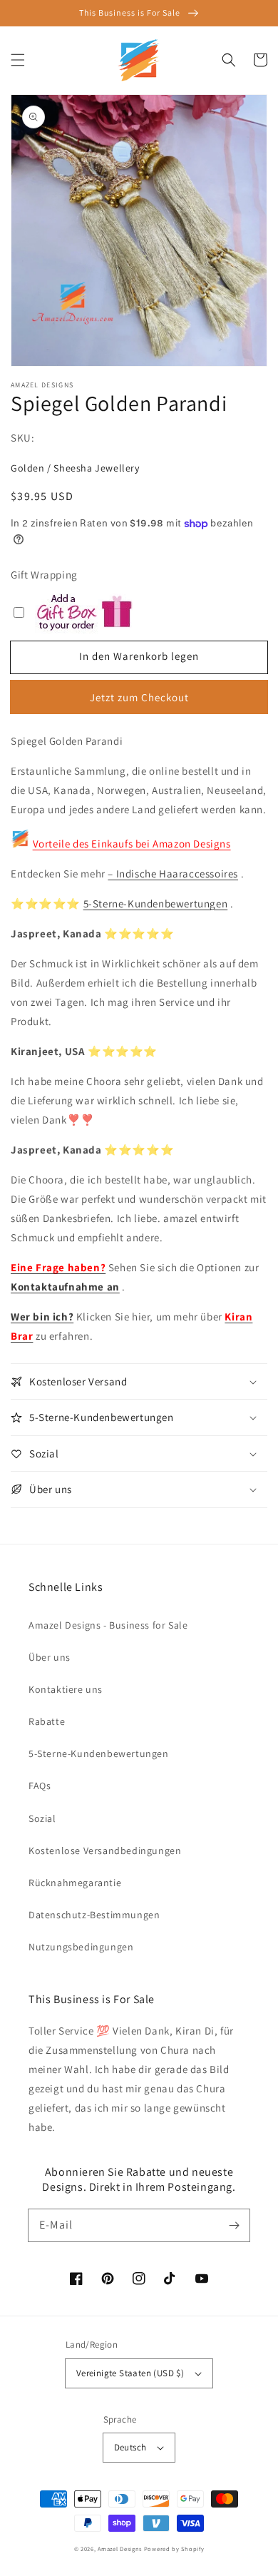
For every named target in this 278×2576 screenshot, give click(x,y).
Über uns (50, 1657)
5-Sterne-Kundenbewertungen (156, 903)
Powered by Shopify (174, 2549)
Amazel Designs (120, 2549)
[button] (18, 60)
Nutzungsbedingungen (81, 1947)
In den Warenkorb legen (139, 656)
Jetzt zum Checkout (139, 697)
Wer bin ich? (42, 1317)
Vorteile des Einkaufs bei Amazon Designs (132, 844)
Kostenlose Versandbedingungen (105, 1850)
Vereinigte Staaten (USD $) (130, 2373)
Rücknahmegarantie (75, 1883)
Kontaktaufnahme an (65, 1287)
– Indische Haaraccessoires (173, 874)
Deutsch (130, 2447)
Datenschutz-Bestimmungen (94, 1915)
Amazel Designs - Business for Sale (108, 1625)
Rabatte (47, 1721)
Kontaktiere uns (66, 1689)
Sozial (42, 1818)
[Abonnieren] (234, 2225)
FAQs (40, 1786)
